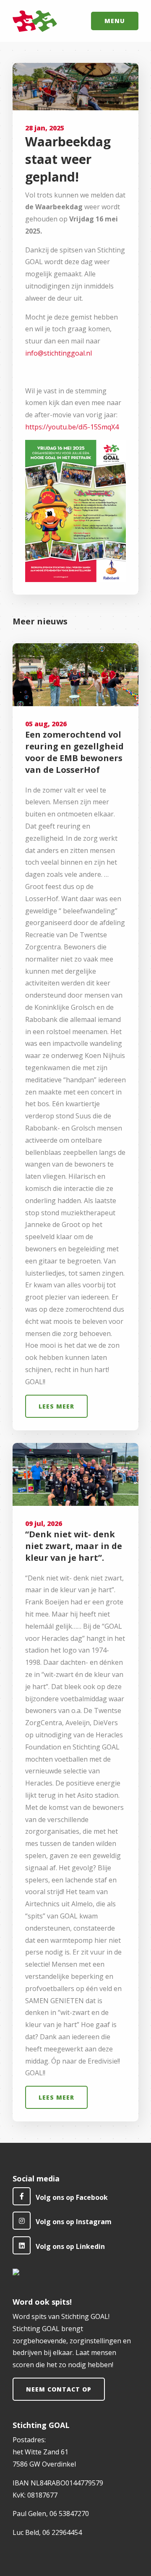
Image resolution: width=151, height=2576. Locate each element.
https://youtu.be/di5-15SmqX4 (72, 427)
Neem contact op (59, 2389)
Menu (115, 21)
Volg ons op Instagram (74, 2222)
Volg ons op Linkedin (70, 2246)
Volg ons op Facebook (72, 2197)
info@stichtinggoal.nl (59, 353)
